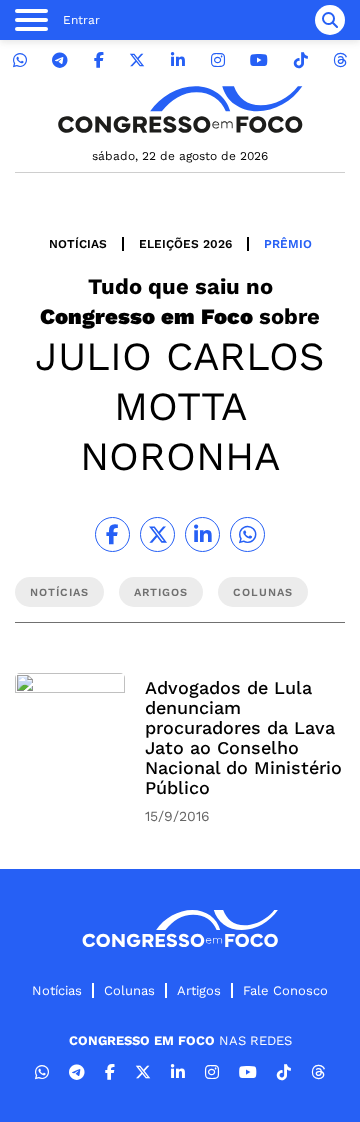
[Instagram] (218, 60)
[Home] (180, 109)
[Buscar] (330, 20)
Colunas (129, 990)
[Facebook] (99, 60)
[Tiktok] (301, 60)
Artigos (199, 990)
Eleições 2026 (185, 244)
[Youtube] (259, 60)
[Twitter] (137, 60)
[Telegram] (60, 60)
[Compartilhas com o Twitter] (157, 534)
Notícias (78, 244)
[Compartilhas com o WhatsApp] (247, 534)
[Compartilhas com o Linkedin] (202, 534)
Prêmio (288, 244)
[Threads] (340, 60)
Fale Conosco (285, 990)
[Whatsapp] (20, 60)
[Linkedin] (178, 60)
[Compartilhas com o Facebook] (112, 534)
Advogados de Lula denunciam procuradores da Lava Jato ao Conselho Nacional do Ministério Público (243, 737)
